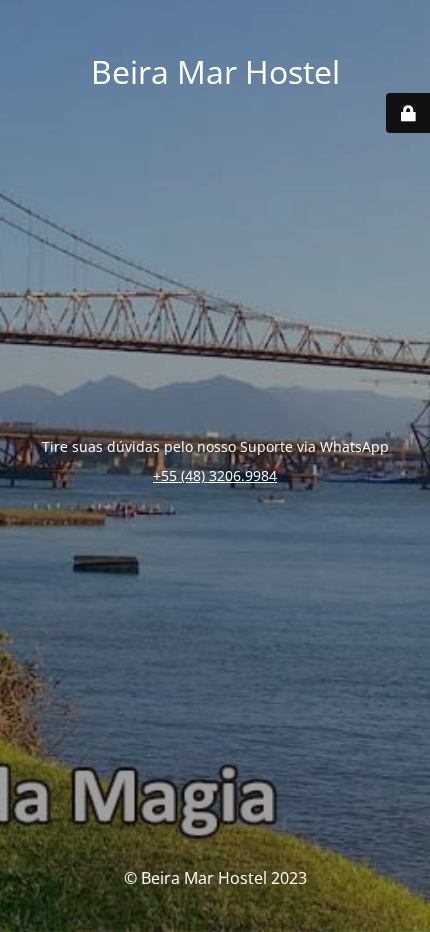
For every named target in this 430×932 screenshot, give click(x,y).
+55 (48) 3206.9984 (215, 475)
